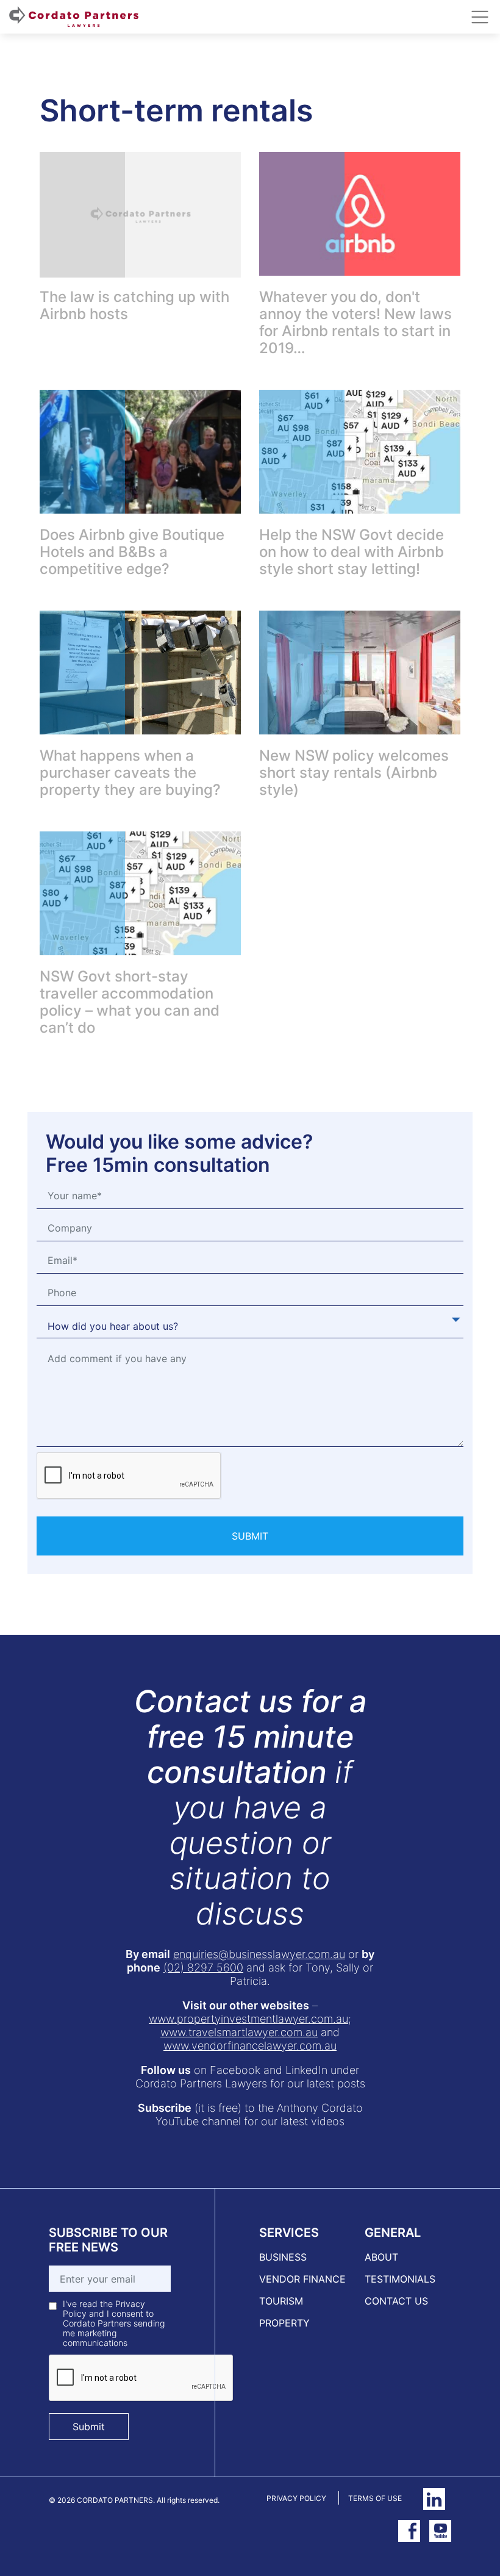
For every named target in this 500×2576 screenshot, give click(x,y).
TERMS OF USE (375, 2498)
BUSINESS (283, 2257)
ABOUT (381, 2257)
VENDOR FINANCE (302, 2279)
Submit (89, 2427)
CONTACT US (396, 2301)
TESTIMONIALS (400, 2279)
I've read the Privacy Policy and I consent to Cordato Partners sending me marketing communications (114, 2323)
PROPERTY (284, 2323)
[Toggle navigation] (480, 17)
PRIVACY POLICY (296, 2498)
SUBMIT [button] (250, 1536)
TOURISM (281, 2301)
